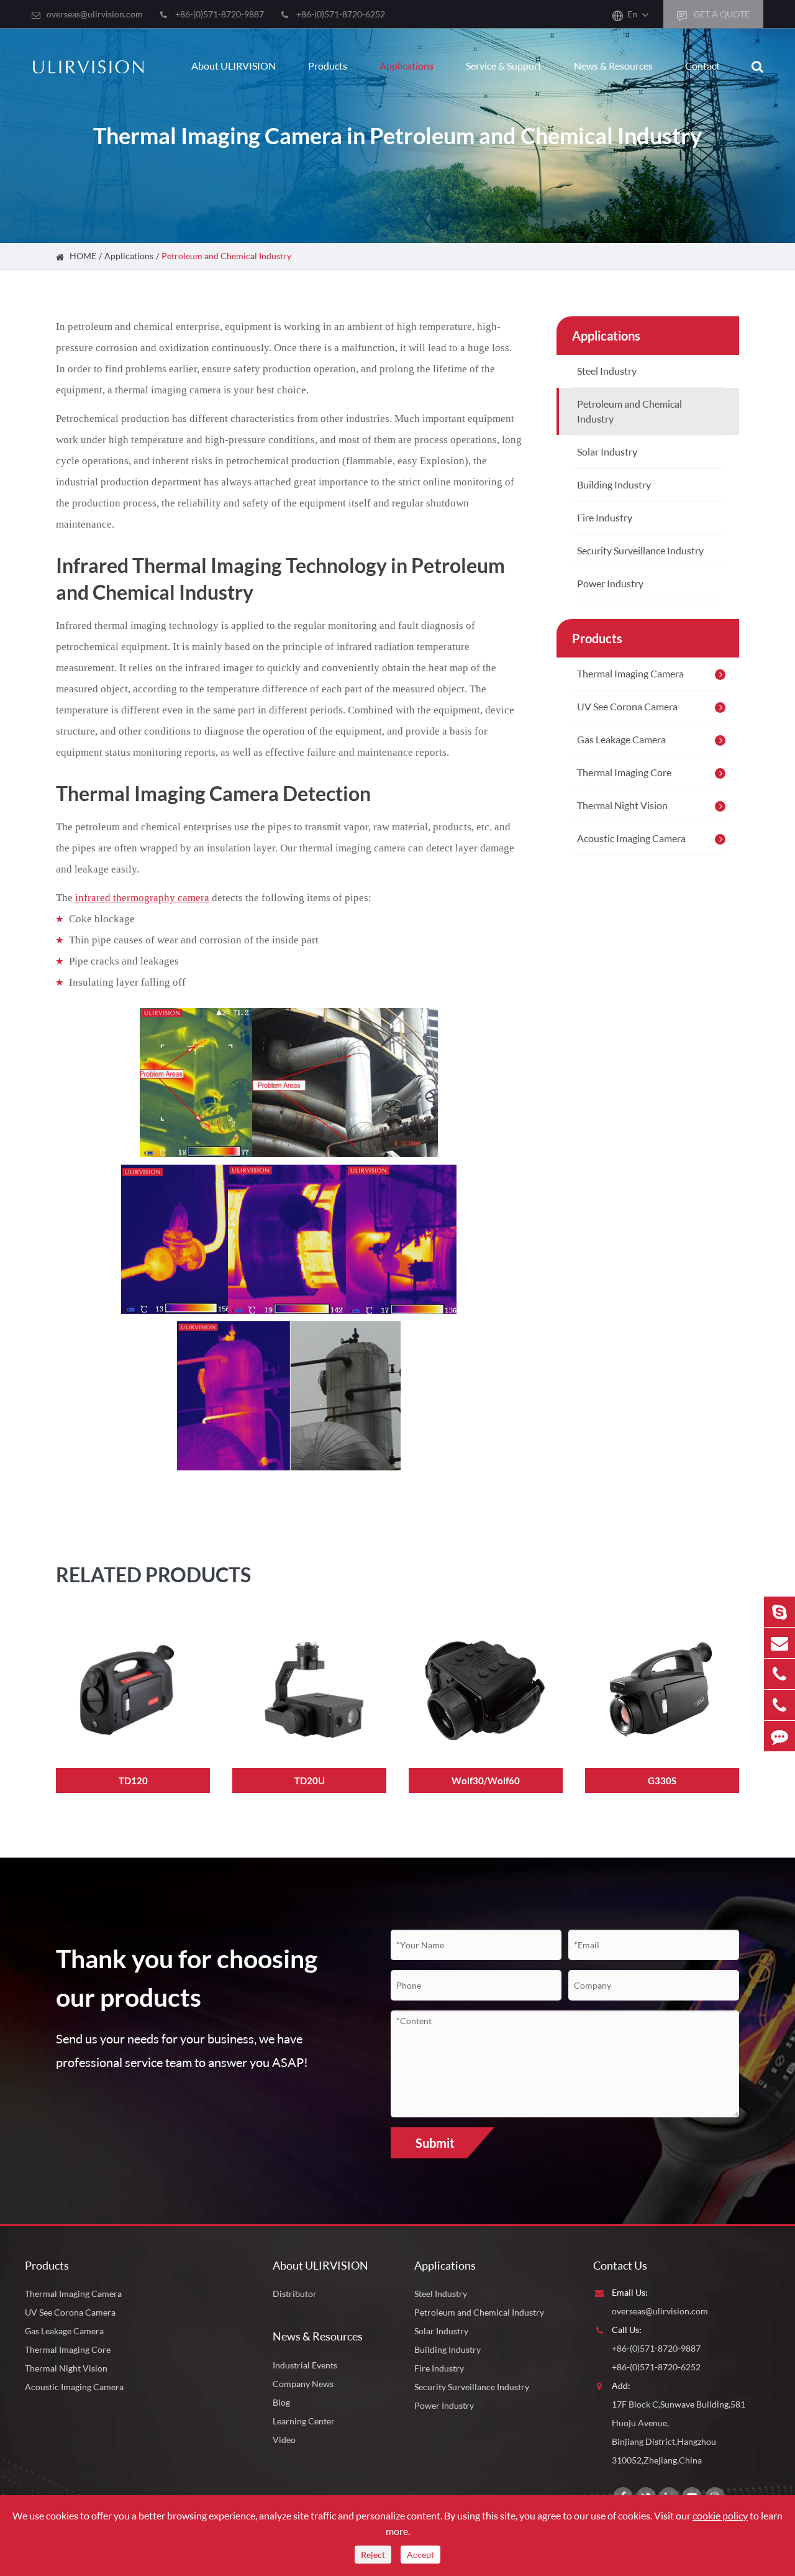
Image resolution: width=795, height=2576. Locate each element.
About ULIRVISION (234, 66)
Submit (435, 2143)
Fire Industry (605, 517)
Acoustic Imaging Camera (631, 838)
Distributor (295, 2294)
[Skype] (779, 1612)
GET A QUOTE (721, 14)
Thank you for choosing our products (187, 1978)
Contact (702, 66)
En (632, 14)
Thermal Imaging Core (624, 772)
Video (284, 2440)
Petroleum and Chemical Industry (226, 256)
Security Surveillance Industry (640, 550)
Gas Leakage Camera (621, 739)
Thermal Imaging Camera (630, 673)
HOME (83, 256)
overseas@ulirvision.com (95, 14)
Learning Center (304, 2421)
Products (328, 66)
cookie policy (720, 2515)
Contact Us (620, 2265)
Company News (303, 2384)
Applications (407, 66)
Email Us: (630, 2292)
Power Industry (610, 583)
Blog (281, 2402)
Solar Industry (607, 451)
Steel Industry (607, 371)
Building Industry (614, 484)
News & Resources (613, 66)
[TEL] (779, 1674)
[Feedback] (779, 1736)
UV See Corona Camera (627, 706)
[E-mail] (779, 1643)
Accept (420, 2555)
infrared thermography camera (142, 898)
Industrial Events (305, 2365)
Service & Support (504, 66)
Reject (373, 2555)
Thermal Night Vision (622, 805)
